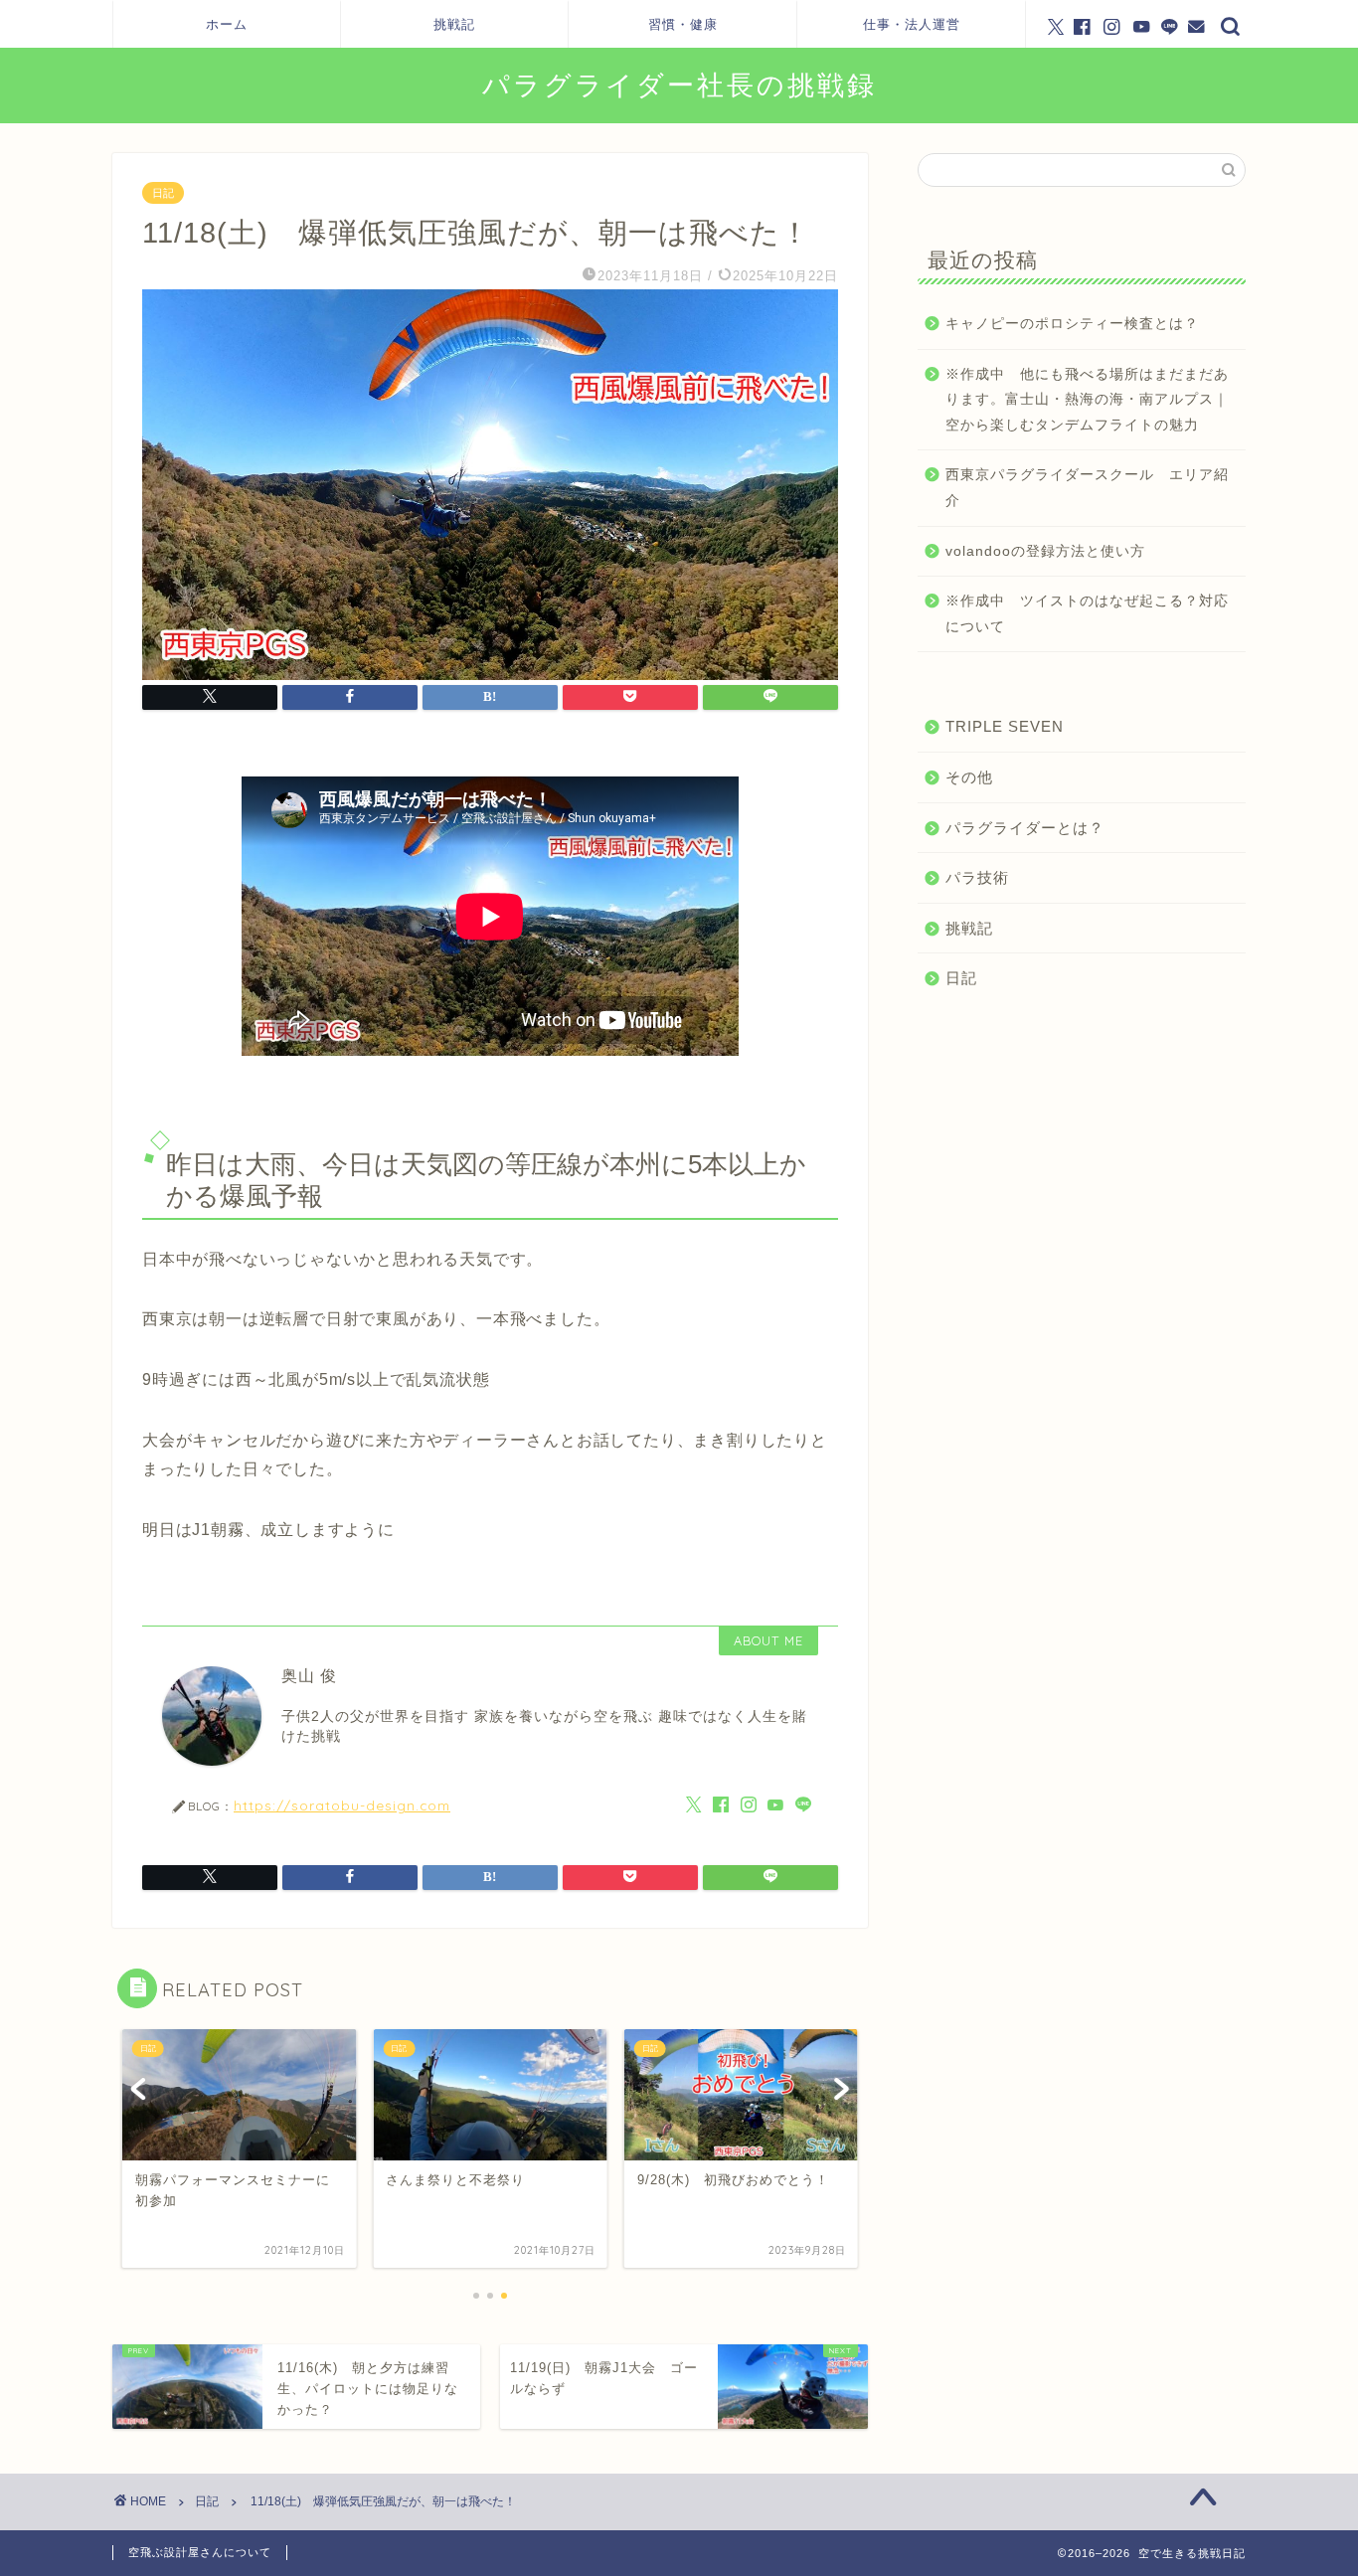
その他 (969, 777)
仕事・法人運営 (912, 24)
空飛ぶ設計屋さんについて (200, 2552)
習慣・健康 (683, 24)
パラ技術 (977, 877)
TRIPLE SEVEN (1005, 726)
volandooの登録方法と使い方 (1045, 551)
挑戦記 (454, 24)
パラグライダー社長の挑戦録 (679, 85)
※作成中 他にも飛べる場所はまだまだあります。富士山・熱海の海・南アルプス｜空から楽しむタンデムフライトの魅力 (1087, 400)
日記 (163, 193)
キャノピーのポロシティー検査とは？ (1072, 324)
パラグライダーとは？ (1025, 828)
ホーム (227, 24)
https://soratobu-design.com (342, 1805)
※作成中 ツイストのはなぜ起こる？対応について (1087, 614)
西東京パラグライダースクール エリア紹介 (1087, 488)
